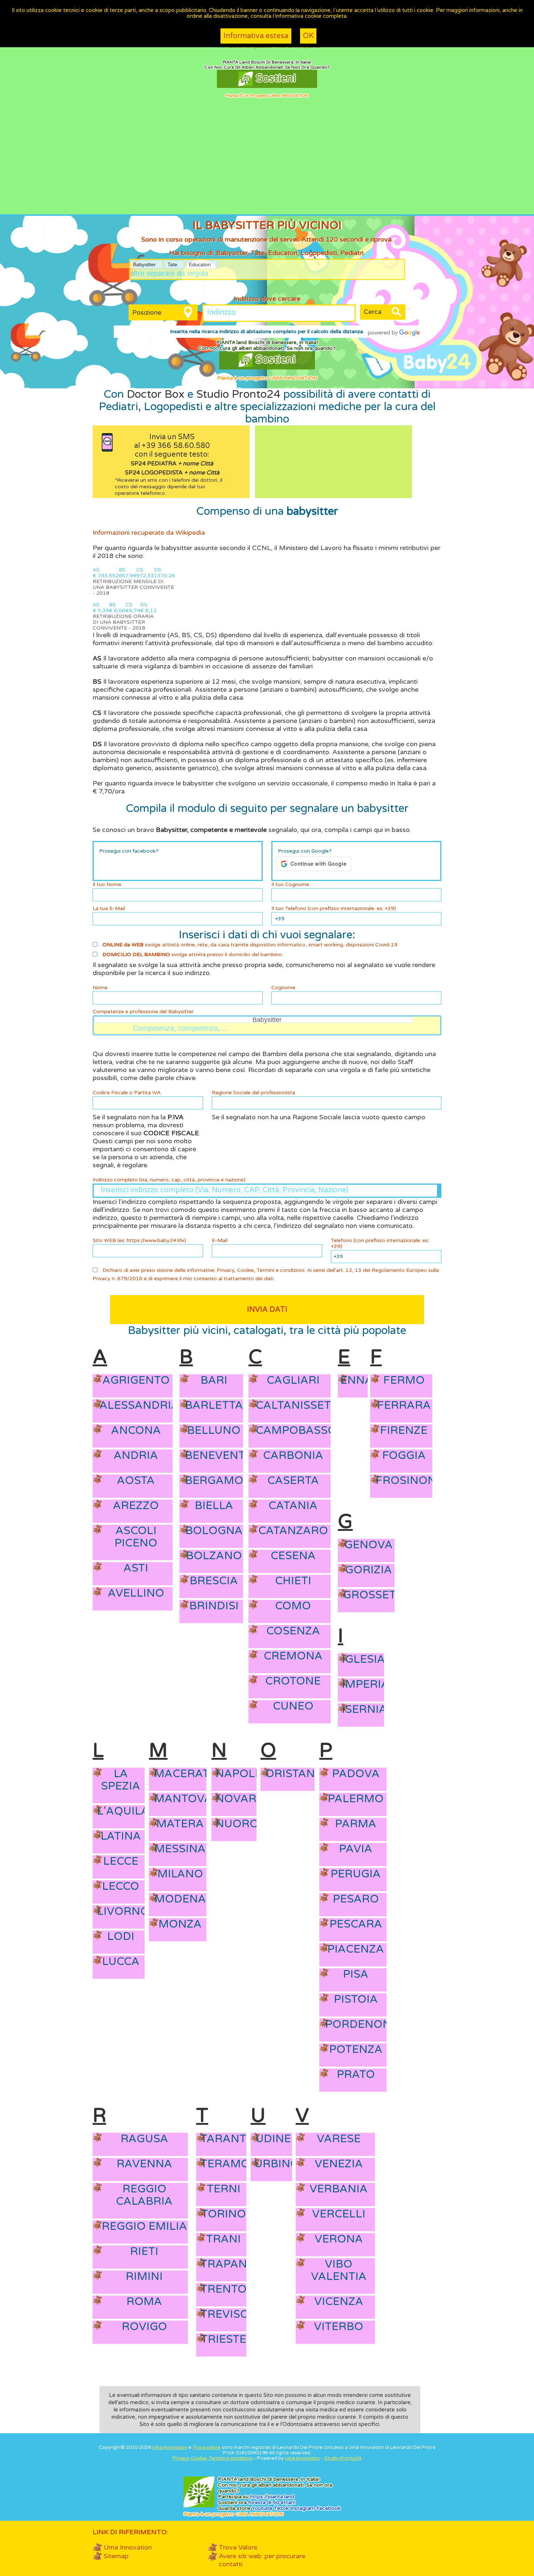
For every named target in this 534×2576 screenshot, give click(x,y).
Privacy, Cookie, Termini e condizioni (261, 1270)
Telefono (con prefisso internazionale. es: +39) (380, 1243)
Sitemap (116, 2556)
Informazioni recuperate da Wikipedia (149, 533)
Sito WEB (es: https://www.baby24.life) (139, 1241)
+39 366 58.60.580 (176, 446)
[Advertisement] (267, 160)
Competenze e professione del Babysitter (143, 1012)
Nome (100, 988)
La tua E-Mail (109, 909)
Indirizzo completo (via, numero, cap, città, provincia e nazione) (169, 1180)
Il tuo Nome (107, 885)
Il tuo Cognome (290, 885)
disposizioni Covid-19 (372, 945)
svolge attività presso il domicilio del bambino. (193, 955)
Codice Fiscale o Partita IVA (127, 1093)
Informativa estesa (256, 36)
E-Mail (220, 1241)
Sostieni (274, 78)
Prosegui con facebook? (129, 851)
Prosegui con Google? (305, 851)
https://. (272, 2497)
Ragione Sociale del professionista (253, 1093)
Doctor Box (156, 394)
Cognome (283, 988)
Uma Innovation (170, 2447)
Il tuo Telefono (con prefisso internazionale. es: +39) (334, 909)
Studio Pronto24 (238, 394)
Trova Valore (238, 2547)
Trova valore (207, 2447)
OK (308, 36)
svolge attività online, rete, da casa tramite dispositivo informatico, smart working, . (250, 945)
